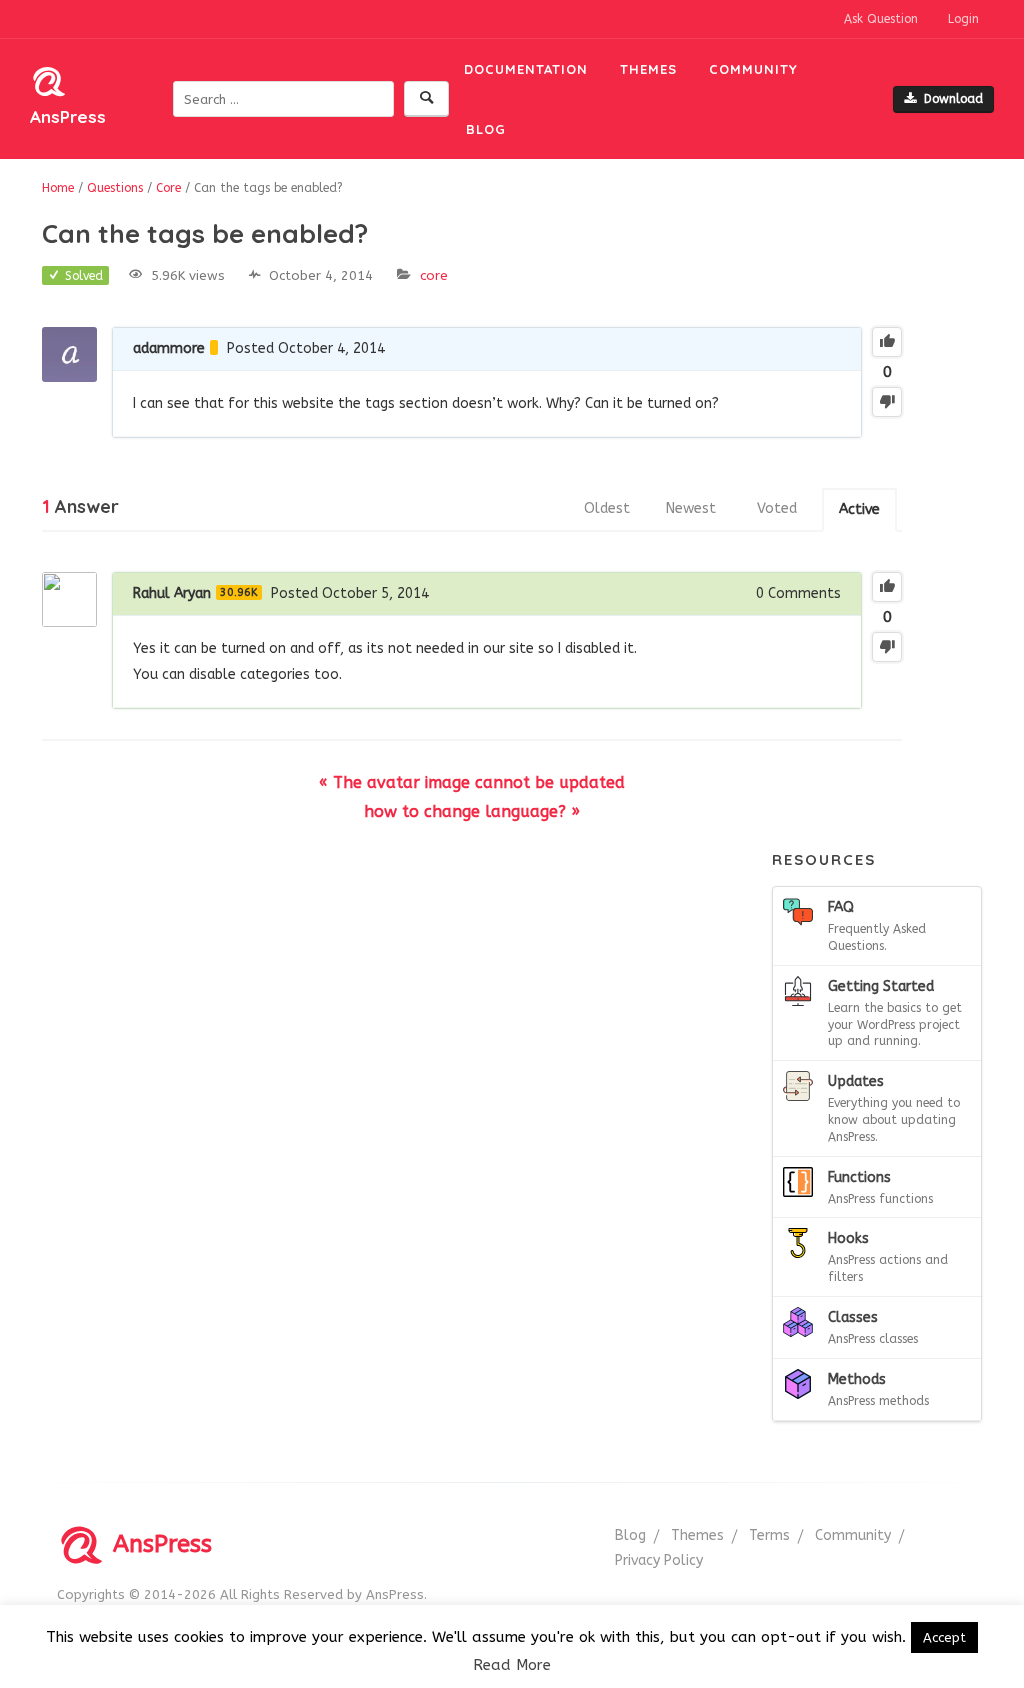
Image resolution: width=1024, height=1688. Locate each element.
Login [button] (963, 19)
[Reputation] (214, 347)
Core (434, 275)
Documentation (526, 69)
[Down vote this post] (887, 402)
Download (953, 99)
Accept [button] (944, 1637)
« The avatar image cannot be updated (472, 782)
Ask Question (881, 19)
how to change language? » (472, 811)
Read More (512, 1665)
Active (859, 509)
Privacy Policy (659, 1560)
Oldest (607, 508)
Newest (691, 508)
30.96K (239, 592)
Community (753, 69)
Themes (648, 69)
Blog (486, 129)
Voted (777, 508)
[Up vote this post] (887, 342)
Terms (769, 1535)
